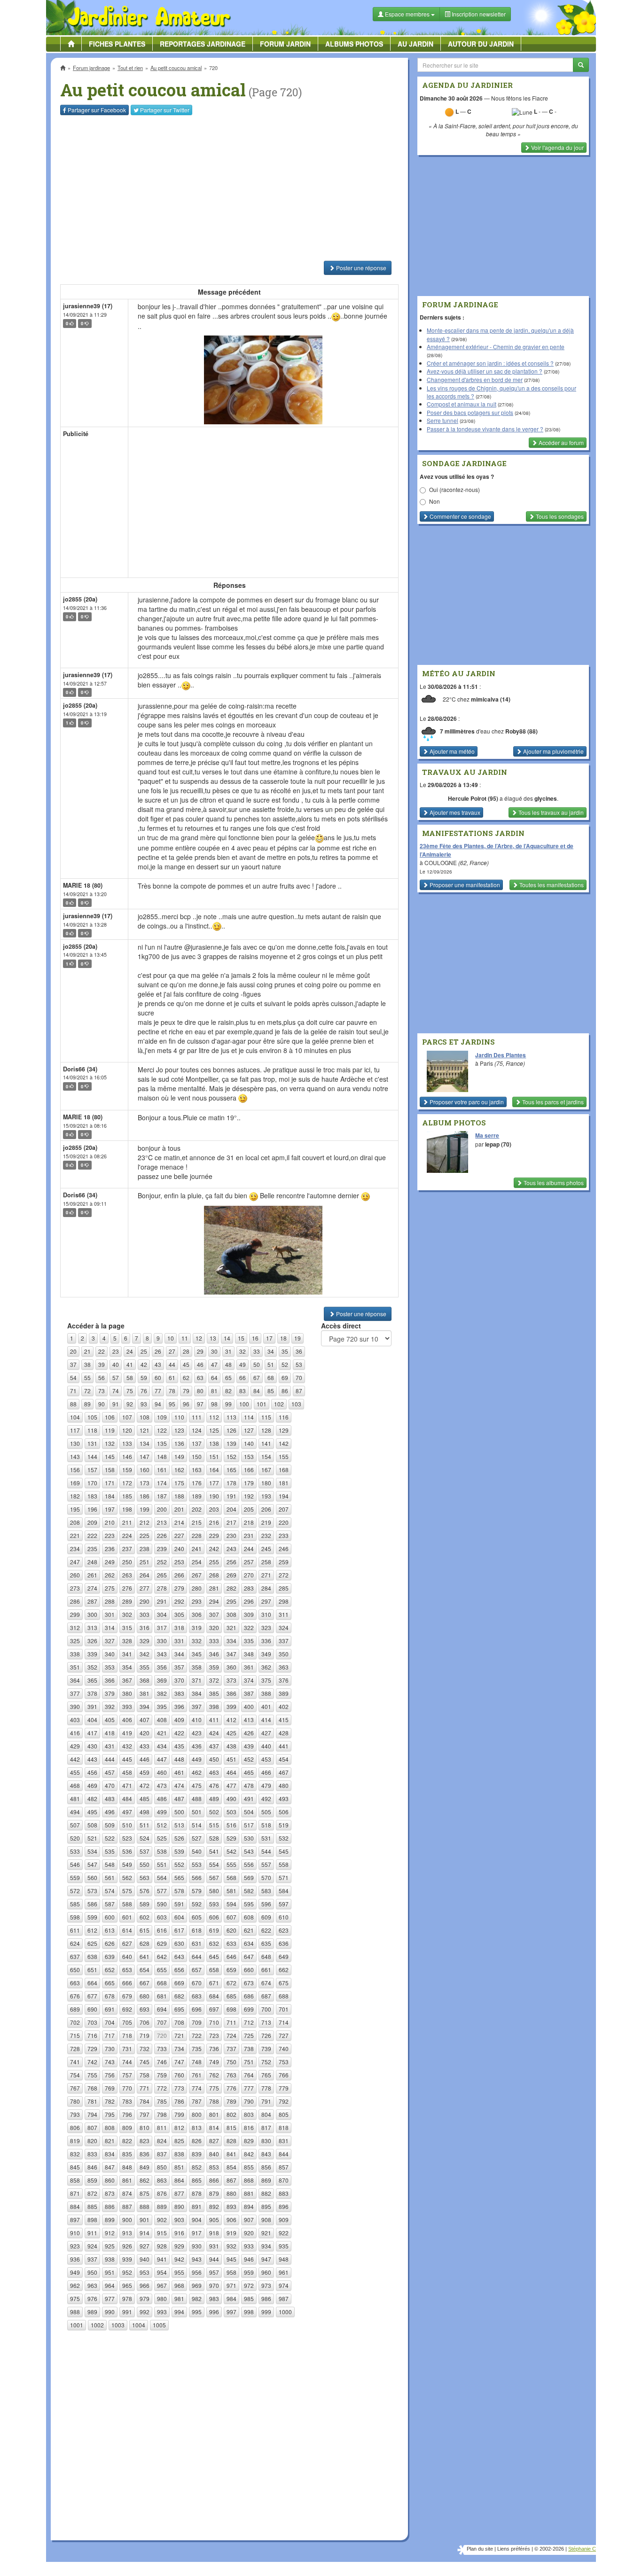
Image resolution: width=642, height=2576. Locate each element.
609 (266, 1917)
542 (231, 1851)
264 (145, 1575)
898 (92, 2220)
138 (214, 1443)
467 (284, 1772)
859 (92, 2180)
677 (92, 1996)
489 (214, 1799)
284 (266, 1588)
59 (144, 1378)
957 (214, 2272)
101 (262, 1404)
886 (110, 2206)
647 (249, 1956)
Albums (354, 44)
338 (75, 1654)
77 (158, 1391)
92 (130, 1404)
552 (179, 1864)
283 (249, 1588)
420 (145, 1733)
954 (162, 2272)
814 (214, 2127)
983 (214, 2299)
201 (179, 1509)
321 (231, 1628)
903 (179, 2220)
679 (127, 1996)
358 (197, 1667)
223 (110, 1535)
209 (92, 1522)
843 (266, 2154)
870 (284, 2180)
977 (110, 2299)
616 (162, 1930)
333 (214, 1641)
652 (110, 1970)
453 (266, 1759)
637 (75, 1956)
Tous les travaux (550, 812)
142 (284, 1443)
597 (284, 1904)
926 (127, 2246)
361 (249, 1667)
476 (214, 1785)
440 (266, 1746)
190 (214, 1496)
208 (75, 1522)
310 (266, 1614)
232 (266, 1535)
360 (231, 1667)
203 (214, 1509)
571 (284, 1877)
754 (75, 2075)
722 (197, 2035)
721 (179, 2035)
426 (249, 1733)
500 (179, 1812)
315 (127, 1628)
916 (179, 2233)
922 (284, 2233)
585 (75, 1904)
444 (110, 1759)
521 (92, 1838)
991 (127, 2312)
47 (214, 1364)
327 (110, 1641)
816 (249, 2127)
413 (249, 1720)
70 (299, 1378)
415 (284, 1720)
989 (92, 2312)
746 (162, 2062)
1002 (97, 2325)
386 (231, 1693)
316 (145, 1628)
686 (249, 1996)
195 (75, 1509)
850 (162, 2167)
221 (75, 1535)
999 (266, 2312)
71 (73, 1391)
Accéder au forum (560, 442)
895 (266, 2206)
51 (271, 1364)
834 (110, 2154)
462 (197, 1772)
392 (110, 1706)
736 (214, 2049)
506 (284, 1812)
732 (145, 2049)
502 (214, 1812)
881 (249, 2193)
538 (162, 1851)
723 (214, 2035)
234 (75, 1549)
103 (296, 1404)
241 (197, 1549)
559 (75, 1877)
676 (75, 1996)
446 (145, 1759)
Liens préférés (514, 2549)
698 (231, 2009)
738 (249, 2049)
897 (75, 2220)
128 (266, 1430)
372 (214, 1680)
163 (197, 1470)
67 (257, 1378)
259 (284, 1562)
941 (162, 2259)
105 (92, 1417)
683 (197, 1996)
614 (127, 1930)
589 (145, 1904)
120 (127, 1430)
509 (110, 1825)
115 (266, 1417)
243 (231, 1549)
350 (284, 1654)
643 (179, 1956)
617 (179, 1930)
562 (127, 1877)
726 (266, 2035)
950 (92, 2272)
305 (179, 1614)
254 (197, 1562)
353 (110, 1667)
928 (162, 2246)
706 (145, 2022)
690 (92, 2009)
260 (75, 1575)
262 (110, 1575)
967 (162, 2285)
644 (197, 1956)
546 (75, 1864)
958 (231, 2272)
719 (145, 2035)
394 (145, 1706)
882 (266, 2193)
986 (266, 2299)
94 (158, 1404)
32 (243, 1351)
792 (284, 2101)
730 (110, 2049)
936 (75, 2259)
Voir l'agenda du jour (557, 147)
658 (214, 1970)
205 (249, 1509)
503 (231, 1812)
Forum (285, 44)
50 (257, 1364)
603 (162, 1917)
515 (214, 1825)
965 (127, 2285)
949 (75, 2272)
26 (158, 1351)
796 (127, 2114)
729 (92, 2049)
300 (92, 1614)
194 (284, 1496)
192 (249, 1496)
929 (179, 2246)
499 (162, 1812)
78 (172, 1391)
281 (214, 1588)
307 (214, 1614)
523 (127, 1838)
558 (284, 1864)
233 (284, 1535)
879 (214, 2193)
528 (214, 1838)
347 (231, 1654)
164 (214, 1470)
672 (231, 1983)
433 (145, 1746)
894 (249, 2206)
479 (266, 1785)
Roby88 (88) (521, 731)
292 (179, 1601)
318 (179, 1628)
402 (284, 1706)
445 (127, 1759)
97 (200, 1404)
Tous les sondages (559, 516)
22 (102, 1351)
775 (214, 2088)
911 (92, 2233)
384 (197, 1693)
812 (179, 2127)
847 (110, 2167)
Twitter (165, 110)
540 (197, 1851)
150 (197, 1456)
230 (231, 1535)
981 (179, 2299)
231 (249, 1535)
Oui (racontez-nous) (454, 489)
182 (75, 1496)
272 (284, 1575)
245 (266, 1549)
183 (92, 1496)
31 (228, 1351)
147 (145, 1456)
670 (197, 1983)
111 (197, 1417)
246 (284, 1549)
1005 (159, 2325)
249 (110, 1562)
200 (162, 1509)
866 (214, 2180)
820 (92, 2141)
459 (145, 1772)
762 (214, 2075)
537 (145, 1851)
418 (110, 1733)
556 (249, 1864)
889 (162, 2206)
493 (284, 1799)
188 (179, 1496)
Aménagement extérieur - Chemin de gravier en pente (496, 347)
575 (127, 1891)
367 (127, 1680)
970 (214, 2285)
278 (162, 1588)
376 (284, 1680)
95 (172, 1404)
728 (75, 2049)
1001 (77, 2325)
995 (197, 2312)
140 (249, 1443)
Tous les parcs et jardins (552, 1102)
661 (266, 1970)
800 (197, 2114)
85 (271, 1391)
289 (127, 1601)
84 (257, 1391)
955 (179, 2272)
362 (266, 1667)
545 (284, 1851)
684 (214, 1996)
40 (116, 1364)
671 (214, 1983)
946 (249, 2259)
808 (110, 2127)
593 (214, 1904)
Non (435, 501)
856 (266, 2167)
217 (231, 1522)
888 (145, 2206)
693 (145, 2009)
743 (110, 2062)
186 (145, 1496)
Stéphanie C (582, 2549)
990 (110, 2312)
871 (75, 2193)
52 (285, 1364)
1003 (118, 2325)
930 (197, 2246)
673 (249, 1983)
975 (75, 2299)
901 (145, 2220)
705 (127, 2022)
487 (179, 1799)
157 (92, 1470)
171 (110, 1483)
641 (145, 1956)
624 (75, 1943)
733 (162, 2049)
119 (110, 1430)
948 (284, 2259)
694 (162, 2009)
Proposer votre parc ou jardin (466, 1102)
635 (266, 1943)
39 (102, 1364)
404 (92, 1720)
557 (266, 1864)
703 (92, 2022)
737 (231, 2049)
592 (197, 1904)
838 (179, 2154)
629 (162, 1943)
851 (179, 2167)
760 (179, 2075)
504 (249, 1812)
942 (179, 2259)
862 (145, 2180)
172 (127, 1483)
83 (243, 1391)
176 (197, 1483)
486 (162, 1799)
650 (75, 1970)
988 (75, 2312)
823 (145, 2141)
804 (266, 2114)
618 (197, 1930)
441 (284, 1746)
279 (179, 1588)
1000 (285, 2312)
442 (75, 1759)
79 (186, 1391)
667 (145, 1983)
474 (179, 1785)
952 (127, 2272)
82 (228, 1391)
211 (127, 1522)
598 (75, 1917)
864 (179, 2180)
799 (179, 2114)
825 (179, 2141)
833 (92, 2154)
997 (231, 2312)
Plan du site (480, 2549)
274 (92, 1588)
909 (284, 2220)
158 (110, 1470)
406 (127, 1720)
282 (231, 1588)
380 (127, 1693)
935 (284, 2246)
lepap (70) (498, 1144)
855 (249, 2167)
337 (284, 1641)
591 (179, 1904)
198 (127, 1509)
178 (231, 1483)
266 (179, 1575)
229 (214, 1535)
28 (186, 1351)
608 (249, 1917)
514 (197, 1825)
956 (197, 2272)
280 (197, 1588)
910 (75, 2233)
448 (179, 1759)
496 (110, 1812)
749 (214, 2062)
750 (231, 2062)
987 (284, 2299)
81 (214, 1391)
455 (75, 1772)
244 (249, 1549)
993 (162, 2312)
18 (283, 1338)
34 (271, 1351)
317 (162, 1628)
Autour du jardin (481, 44)
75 (130, 1391)
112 (214, 1417)
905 (214, 2220)
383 (179, 1693)
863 (162, 2180)
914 (145, 2233)
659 (231, 1970)
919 (231, 2233)
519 (284, 1825)
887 (127, 2206)
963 (92, 2285)
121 (145, 1430)
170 (92, 1483)
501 (197, 1812)
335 (249, 1641)
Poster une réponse (360, 268)
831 (284, 2141)
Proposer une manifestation (464, 885)
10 (171, 1338)
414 (266, 1720)
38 (87, 1364)
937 (92, 2259)
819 (75, 2141)
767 (75, 2088)
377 (75, 1693)
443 (92, 1759)
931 (214, 2246)
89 (87, 1404)
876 (162, 2193)
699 (249, 2009)
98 (214, 1404)
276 (127, 1588)
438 (231, 1746)
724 (231, 2035)
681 (162, 1996)
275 (110, 1588)
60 (158, 1378)
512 (162, 1825)
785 (162, 2101)
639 (110, 1956)
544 (266, 1851)
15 (241, 1338)
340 (110, 1654)
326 (92, 1641)
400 (249, 1706)
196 (92, 1509)
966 (145, 2285)
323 (266, 1628)
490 (231, 1799)
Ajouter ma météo (451, 751)
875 (145, 2193)
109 (162, 1417)
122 (162, 1430)
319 (197, 1628)
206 (266, 1509)
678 (110, 1996)
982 (197, 2299)
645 (214, 1956)
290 (145, 1601)
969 (197, 2285)
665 (110, 1983)
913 (127, 2233)
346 (214, 1654)
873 (110, 2193)
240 (179, 1549)
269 (231, 1575)
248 (92, 1562)
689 (75, 2009)
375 (266, 1680)
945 (231, 2259)
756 (110, 2075)
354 (127, 1667)
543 (249, 1851)
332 (197, 1641)
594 (231, 1904)
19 (298, 1338)
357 (179, 1667)
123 (179, 1430)
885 (92, 2206)
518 (266, 1825)
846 (92, 2167)
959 (249, 2272)
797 (145, 2114)
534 (92, 1851)
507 (75, 1825)
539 (179, 1851)
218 (249, 1522)
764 (249, 2075)
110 (179, 1417)
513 (179, 1825)
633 (231, 1943)
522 (110, 1838)
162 (179, 1470)
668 (162, 1983)
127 (249, 1430)
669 (179, 1983)
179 (249, 1483)
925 (110, 2246)
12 (199, 1338)
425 (231, 1733)
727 (284, 2035)
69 (285, 1378)
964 (110, 2285)
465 (249, 1772)
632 (214, 1943)
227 (179, 1535)
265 (162, 1575)
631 (197, 1943)
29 (200, 1351)
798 (162, 2114)
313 (92, 1628)
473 (162, 1785)
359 (214, 1667)
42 (144, 1364)
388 (266, 1693)
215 (197, 1522)
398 (214, 1706)
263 (127, 1575)
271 (266, 1575)
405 (110, 1720)
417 (92, 1733)
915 (162, 2233)
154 (266, 1456)
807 (92, 2127)
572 (75, 1891)
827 (214, 2141)
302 (127, 1614)
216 (214, 1522)
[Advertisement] (231, 188)
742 (92, 2062)
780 (75, 2101)
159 (127, 1470)
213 (162, 1522)
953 (145, 2272)
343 (162, 1654)
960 (266, 2272)
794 (92, 2114)
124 (197, 1430)
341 (127, 1654)
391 (92, 1706)
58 (130, 1378)
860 (110, 2180)
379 (110, 1693)
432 (127, 1746)
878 (197, 2193)
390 (75, 1706)
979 (145, 2299)
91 (116, 1404)
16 (255, 1338)
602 (145, 1917)
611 (75, 1930)
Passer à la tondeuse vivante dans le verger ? (485, 429)
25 (144, 1351)
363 (284, 1667)
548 (110, 1864)
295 (231, 1601)
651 (92, 1970)
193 (266, 1496)
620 (231, 1930)
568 (231, 1877)
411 (214, 1720)
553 (197, 1864)
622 (266, 1930)
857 (284, 2167)
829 (249, 2141)
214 (179, 1522)
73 (102, 1391)
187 (162, 1496)
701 (284, 2009)
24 (130, 1351)
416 (75, 1733)
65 (228, 1378)
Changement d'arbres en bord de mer (475, 379)
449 (197, 1759)
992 (145, 2312)
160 (145, 1470)
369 (162, 1680)
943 (197, 2259)
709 (197, 2022)
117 (75, 1430)
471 (127, 1785)
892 (214, 2206)
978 (127, 2299)
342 (145, 1654)
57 (116, 1378)
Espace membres (407, 14)
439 (249, 1746)
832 (75, 2154)
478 (249, 1785)
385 (214, 1693)
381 (145, 1693)
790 (249, 2101)
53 (299, 1364)
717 (110, 2035)
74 (116, 1391)
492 (266, 1799)
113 (231, 1417)
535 (110, 1851)
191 (231, 1496)
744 (127, 2062)
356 (162, 1667)
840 (214, 2154)
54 (73, 1378)
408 (162, 1720)
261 (92, 1575)
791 (266, 2101)
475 (197, 1785)
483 (110, 1799)
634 (249, 1943)
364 (75, 1680)
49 (243, 1364)
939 (127, 2259)
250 (127, 1562)
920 (249, 2233)
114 (249, 1417)
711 (231, 2022)
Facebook (97, 110)
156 (75, 1470)
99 (228, 1404)
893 (231, 2206)
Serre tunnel (442, 420)
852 (197, 2167)
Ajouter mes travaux (454, 812)
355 (145, 1667)
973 (266, 2285)
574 (110, 1891)
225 (145, 1535)
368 (145, 1680)
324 (284, 1628)
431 (110, 1746)
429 (75, 1746)
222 (92, 1535)
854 (231, 2167)
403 (75, 1720)
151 (214, 1456)
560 (92, 1877)
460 (162, 1772)
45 (186, 1364)
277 (145, 1588)
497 (127, 1812)
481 (75, 1799)
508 (92, 1825)
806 (75, 2127)
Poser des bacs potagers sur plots (470, 412)
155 (284, 1456)
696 (197, 2009)
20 (73, 1351)
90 (102, 1404)
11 (185, 1338)
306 (197, 1614)
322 (249, 1628)
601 (127, 1917)
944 (214, 2259)
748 (197, 2062)
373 (231, 1680)
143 (75, 1456)
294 (214, 1601)
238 (145, 1549)
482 (92, 1799)
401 (266, 1706)
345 (197, 1654)
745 (145, 2062)
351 (75, 1667)
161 (162, 1470)
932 (231, 2246)
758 (145, 2075)
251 (145, 1562)
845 (75, 2167)
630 (179, 1943)
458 (127, 1772)
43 (158, 1364)
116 (284, 1417)
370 (179, 1680)
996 (214, 2312)
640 (127, 1956)
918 (214, 2233)
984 (231, 2299)
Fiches (117, 44)
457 (110, 1772)
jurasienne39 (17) (88, 306)
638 (92, 1956)
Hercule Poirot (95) (473, 798)
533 (75, 1851)
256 (231, 1562)
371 (197, 1680)
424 (214, 1733)
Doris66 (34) (80, 1069)
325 (75, 1641)
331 (179, 1641)
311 (284, 1614)
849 (145, 2167)
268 (214, 1575)
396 (179, 1706)
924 (92, 2246)
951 (110, 2272)
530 (249, 1838)
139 (231, 1443)
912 (110, 2233)
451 (231, 1759)
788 (214, 2101)
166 (249, 1470)
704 (110, 2022)
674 (266, 1983)
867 (231, 2180)
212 (145, 1522)
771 (145, 2088)
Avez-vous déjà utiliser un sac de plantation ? (485, 371)
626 (110, 1943)
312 (75, 1628)
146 (127, 1456)
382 (162, 1693)
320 (214, 1628)
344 (179, 1654)
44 (172, 1364)
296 (249, 1601)
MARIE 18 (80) (83, 885)
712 (249, 2022)
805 (284, 2114)
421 (162, 1733)
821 (110, 2141)
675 (284, 1983)
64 (214, 1378)
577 (162, 1891)
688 (284, 1996)
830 (266, 2141)
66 (243, 1378)
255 (214, 1562)
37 (73, 1364)
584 (284, 1891)
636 (284, 1943)
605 (197, 1917)
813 (197, 2127)
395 (162, 1706)
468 (75, 1785)
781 (92, 2101)
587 (110, 1904)
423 (197, 1733)
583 (266, 1891)
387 (249, 1693)
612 (92, 1930)
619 (214, 1930)
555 (231, 1864)
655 (162, 1970)
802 (231, 2114)
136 (179, 1443)
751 (249, 2062)
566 (197, 1877)
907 (249, 2220)
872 (92, 2193)
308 (231, 1614)
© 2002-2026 (549, 2549)
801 (214, 2114)
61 (172, 1378)
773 (179, 2088)
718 (127, 2035)
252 (162, 1562)
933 (249, 2246)
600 (110, 1917)
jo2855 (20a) (80, 599)
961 (284, 2272)
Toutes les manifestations (551, 885)
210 (110, 1522)
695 (179, 2009)
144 (92, 1456)
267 (197, 1575)
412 (231, 1720)
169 (75, 1483)
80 (200, 1391)
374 (249, 1680)
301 (110, 1614)
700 (266, 2009)
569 (249, 1877)
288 (110, 1601)
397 (197, 1706)
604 (179, 1917)
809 (127, 2127)
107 (127, 1417)
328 (127, 1641)
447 (162, 1759)
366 (110, 1680)
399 (231, 1706)
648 (266, 1956)
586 (92, 1904)
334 (231, 1641)
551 (162, 1864)
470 (110, 1785)
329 (145, 1641)
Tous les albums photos (553, 1183)
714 (284, 2022)
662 (284, 1970)
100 (244, 1404)
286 (75, 1601)
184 (110, 1496)
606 (214, 1917)
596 (266, 1904)
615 (145, 1930)
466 (266, 1772)
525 (162, 1838)
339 (92, 1654)
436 (197, 1746)
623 (284, 1930)
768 (92, 2088)
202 (197, 1509)
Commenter (460, 516)
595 (249, 1904)
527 (197, 1838)
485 (145, 1799)
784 (145, 2101)
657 (197, 1970)
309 (249, 1614)
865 (197, 2180)
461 (179, 1772)
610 (284, 1917)
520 (75, 1838)
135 (162, 1443)
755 (92, 2075)
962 (75, 2285)
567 (214, 1877)
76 (144, 1391)
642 (162, 1956)
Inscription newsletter (478, 14)
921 (266, 2233)
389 (284, 1693)
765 (266, 2075)
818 (284, 2127)
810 (145, 2127)
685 (231, 1996)
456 (92, 1772)
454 (284, 1759)
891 (197, 2206)
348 (249, 1654)
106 (110, 1417)
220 (284, 1522)
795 (110, 2114)
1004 (139, 2325)
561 (110, 1877)
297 (266, 1601)
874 (127, 2193)
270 (249, 1575)
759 (162, 2075)
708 (179, 2022)
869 (266, 2180)
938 (110, 2259)
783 (127, 2101)
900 (127, 2220)
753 (284, 2062)
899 (110, 2220)
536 (127, 1851)
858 (75, 2180)
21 (87, 1351)
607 (231, 1917)
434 (162, 1746)
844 (284, 2154)
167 (266, 1470)
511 (145, 1825)
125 (214, 1430)
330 (162, 1641)
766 (284, 2075)
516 (231, 1825)
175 (179, 1483)
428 (284, 1733)
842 (249, 2154)
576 (145, 1891)
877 (179, 2193)
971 (231, 2285)
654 (145, 1970)
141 (266, 1443)
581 (231, 1891)
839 (197, 2154)
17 (269, 1338)
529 (231, 1838)
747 (179, 2062)
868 (249, 2180)
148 (162, 1456)
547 (92, 1864)
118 (92, 1430)
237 (127, 1549)
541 (214, 1851)
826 (197, 2141)
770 (127, 2088)
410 (197, 1720)
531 (266, 1838)
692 (127, 2009)
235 (92, 1549)
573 (92, 1891)
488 (197, 1799)
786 (179, 2101)
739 (266, 2049)
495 (92, 1812)
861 (127, 2180)
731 (127, 2049)
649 (284, 1956)
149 (179, 1456)
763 (231, 2075)
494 (75, 1812)
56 (102, 1378)
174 (162, 1483)
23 (116, 1351)
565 (179, 1877)
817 (266, 2127)
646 (231, 1956)
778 (266, 2088)
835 (127, 2154)
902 (162, 2220)
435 (179, 1746)
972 (249, 2285)
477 (231, 1785)
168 (284, 1470)
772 (162, 2088)
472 (145, 1785)
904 (197, 2220)
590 (162, 1904)
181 (284, 1483)
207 (284, 1509)
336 (266, 1641)
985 (249, 2299)
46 (200, 1364)
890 (179, 2206)
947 (266, 2259)
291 (162, 1601)
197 (110, 1509)
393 (127, 1706)
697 (214, 2009)
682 (179, 1996)
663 (75, 1983)
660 (249, 1970)
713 (266, 2022)
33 (257, 1351)
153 (249, 1456)
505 (266, 1812)
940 (145, 2259)
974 (284, 2285)
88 (73, 1404)
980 (162, 2299)
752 (266, 2062)
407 (145, 1720)
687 (266, 1996)
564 (162, 1877)
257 (249, 1562)
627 (127, 1943)
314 (110, 1628)
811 (162, 2127)
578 (179, 1891)
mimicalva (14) (491, 699)
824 (162, 2141)
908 (266, 2220)
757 (127, 2075)
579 (197, 1891)
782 (110, 2101)
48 (228, 1364)
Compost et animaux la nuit (462, 404)
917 (197, 2233)
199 (145, 1509)
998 (249, 2312)
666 (127, 1983)
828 (231, 2141)
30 (214, 1351)
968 (179, 2285)
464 (231, 1772)
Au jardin (415, 44)
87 (299, 1391)
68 (271, 1378)
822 (127, 2141)
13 (213, 1338)
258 (266, 1562)
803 (249, 2114)
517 (249, 1825)
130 (75, 1443)
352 (92, 1667)
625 (92, 1943)
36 (299, 1351)
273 (75, 1588)
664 (92, 1983)
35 (285, 1351)
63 (200, 1378)
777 (249, 2088)
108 (145, 1417)
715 (75, 2035)
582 (249, 1891)
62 (186, 1378)
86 (285, 1391)
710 (214, 2022)
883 (284, 2193)
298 (284, 1601)
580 (214, 1891)
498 (145, 1812)
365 (92, 1680)
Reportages (203, 44)
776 (231, 2088)
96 (186, 1404)
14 (227, 1338)
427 (266, 1733)
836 (145, 2154)
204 (231, 1509)
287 (92, 1601)
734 (179, 2049)
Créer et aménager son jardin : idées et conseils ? (490, 363)
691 (110, 2009)
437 (214, 1746)
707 (162, 2022)
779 (284, 2088)
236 (110, 1549)
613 (110, 1930)
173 (145, 1483)
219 (266, 1522)
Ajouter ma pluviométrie (553, 751)
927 (145, 2246)
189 (197, 1496)
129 (284, 1430)
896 (284, 2206)
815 (231, 2127)
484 (127, 1799)
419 (127, 1733)
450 (214, 1759)
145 (110, 1456)
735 (197, 2049)
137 (197, 1443)
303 (145, 1614)
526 (179, 1838)
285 (284, 1588)
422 (179, 1733)
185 (127, 1496)
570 (266, 1877)
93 (144, 1404)
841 (231, 2154)
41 (130, 1364)
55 (87, 1378)
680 (145, 1996)
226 (162, 1535)
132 (110, 1443)
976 (92, 2299)
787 (197, 2101)
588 (127, 1904)
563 (145, 1877)
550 (145, 1864)
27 (172, 1351)
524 (145, 1838)
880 (231, 2193)
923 (75, 2246)
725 (249, 2035)
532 (284, 1838)
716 (92, 2035)
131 (92, 1443)
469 (92, 1785)
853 (214, 2167)
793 (75, 2114)
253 (179, 1562)
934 (266, 2246)
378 (92, 1693)
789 (231, 2101)
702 (75, 2022)
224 (127, 1535)
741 (75, 2062)
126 (231, 1430)
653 (127, 1970)
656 (179, 1970)
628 (145, 1943)
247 (75, 1562)
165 (231, 1470)
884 (75, 2206)
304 (162, 1614)
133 (127, 1443)
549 (127, 1864)
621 (249, 1930)
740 (284, 2049)
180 (266, 1483)
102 (279, 1404)
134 (145, 1443)
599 (92, 1917)
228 (197, 1535)
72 (87, 1391)
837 (162, 2154)
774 (197, 2088)
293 (197, 1601)
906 (231, 2220)
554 (214, 1864)
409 (179, 1720)
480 (284, 1785)
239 (162, 1549)
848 (127, 2167)
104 (75, 1417)
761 (197, 2075)
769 (110, 2088)
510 (127, 1825)
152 (231, 1456)
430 (92, 1746)
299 (75, 1614)
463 (214, 1772)
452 (249, 1759)
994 (179, 2312)
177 (214, 1483)
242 (214, 1549)
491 (249, 1799)
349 (266, 1654)
